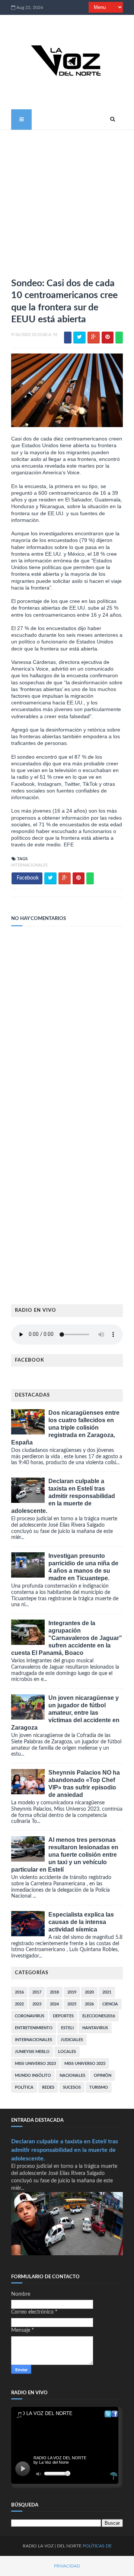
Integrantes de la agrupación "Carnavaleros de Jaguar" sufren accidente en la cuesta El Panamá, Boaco (67, 1638)
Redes (48, 2087)
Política (24, 2087)
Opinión (103, 2075)
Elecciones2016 (99, 2016)
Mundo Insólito (33, 2075)
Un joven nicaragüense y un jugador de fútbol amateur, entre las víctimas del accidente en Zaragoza (65, 1713)
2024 (54, 2004)
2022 (19, 2004)
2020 (89, 1992)
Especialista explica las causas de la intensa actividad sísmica (81, 1922)
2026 (89, 2004)
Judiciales (72, 2040)
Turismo (99, 2087)
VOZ (49, 2546)
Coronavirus (30, 2016)
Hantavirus (95, 2028)
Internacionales (29, 865)
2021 (107, 1992)
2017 (37, 1992)
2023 (37, 2004)
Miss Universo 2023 (35, 2064)
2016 (19, 1992)
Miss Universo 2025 (85, 2064)
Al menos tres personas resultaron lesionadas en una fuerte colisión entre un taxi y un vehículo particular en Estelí (65, 1855)
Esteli (67, 2028)
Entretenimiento (34, 2028)
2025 (72, 2004)
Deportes (63, 2016)
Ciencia (110, 2004)
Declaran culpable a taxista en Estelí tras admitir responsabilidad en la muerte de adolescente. (63, 1496)
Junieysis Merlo (32, 2052)
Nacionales (72, 2075)
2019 (72, 1992)
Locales (67, 2052)
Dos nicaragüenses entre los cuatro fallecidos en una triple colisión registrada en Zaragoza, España (65, 1428)
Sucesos (72, 2087)
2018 (54, 1992)
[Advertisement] (67, 201)
